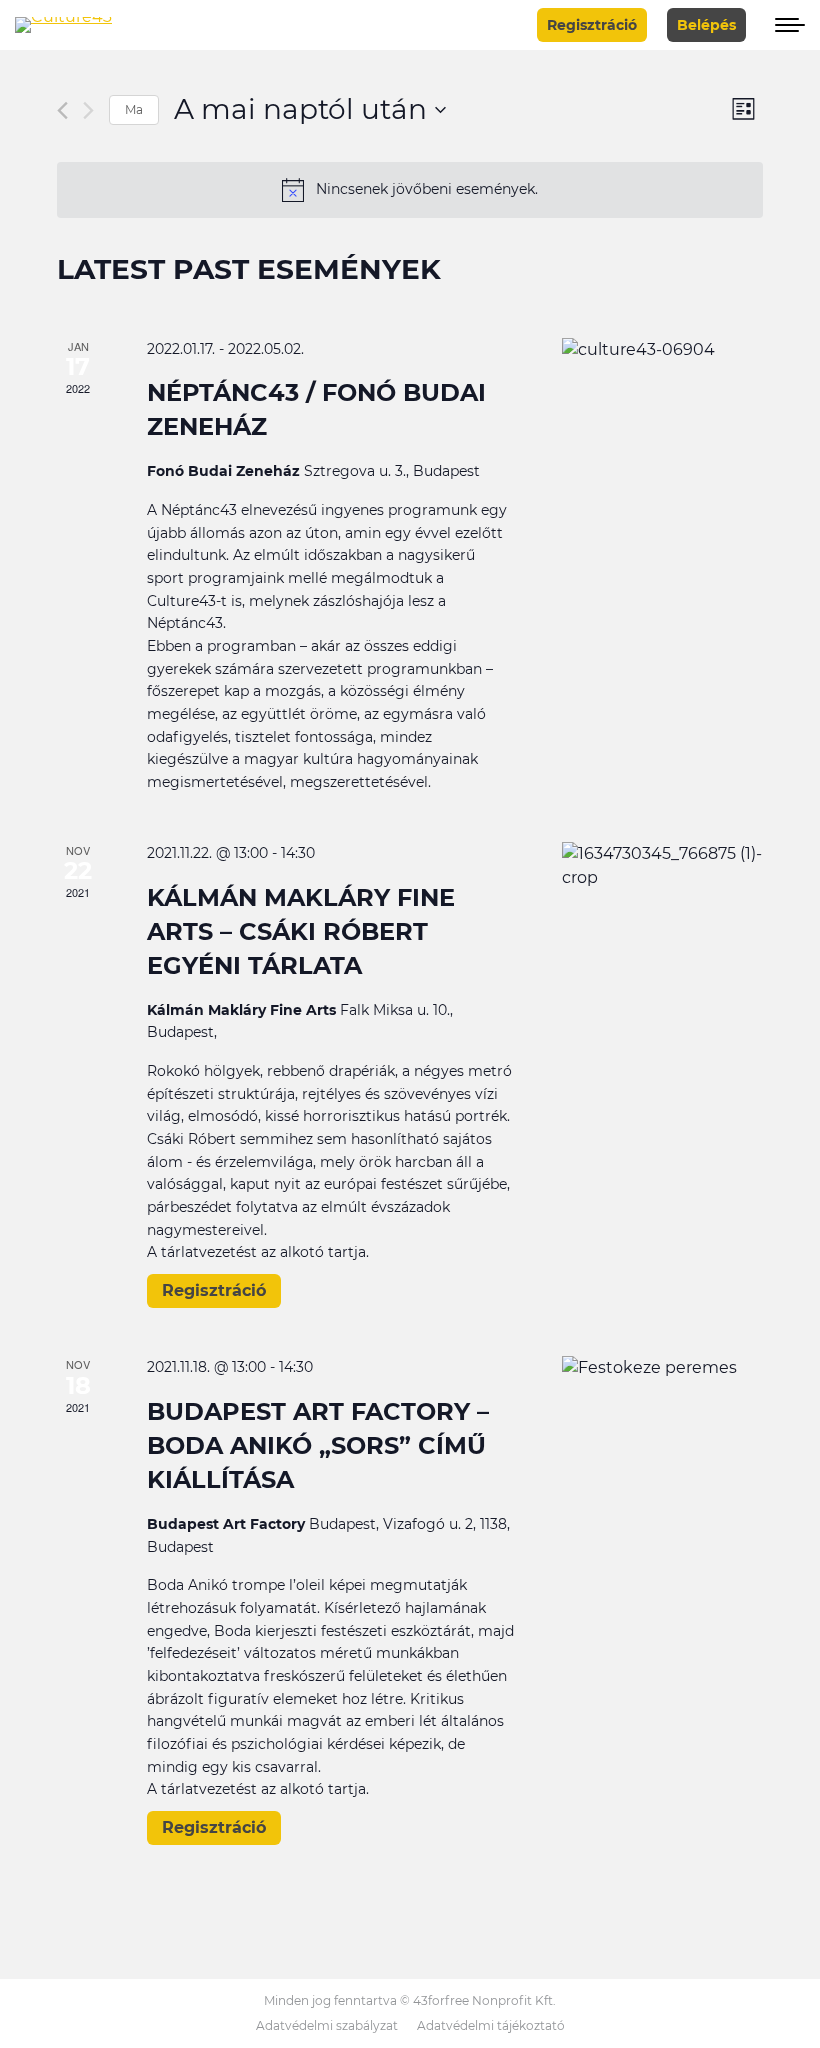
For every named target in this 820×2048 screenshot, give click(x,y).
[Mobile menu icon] (785, 25)
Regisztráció (214, 1290)
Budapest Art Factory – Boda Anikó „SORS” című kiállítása (318, 1445)
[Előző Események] (62, 110)
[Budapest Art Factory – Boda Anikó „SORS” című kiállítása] (662, 1368)
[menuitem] (327, 2026)
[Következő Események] (88, 110)
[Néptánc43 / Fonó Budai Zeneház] (662, 350)
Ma (134, 109)
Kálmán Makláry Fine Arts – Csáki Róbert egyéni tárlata (301, 931)
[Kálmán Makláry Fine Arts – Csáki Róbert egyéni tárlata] (662, 866)
